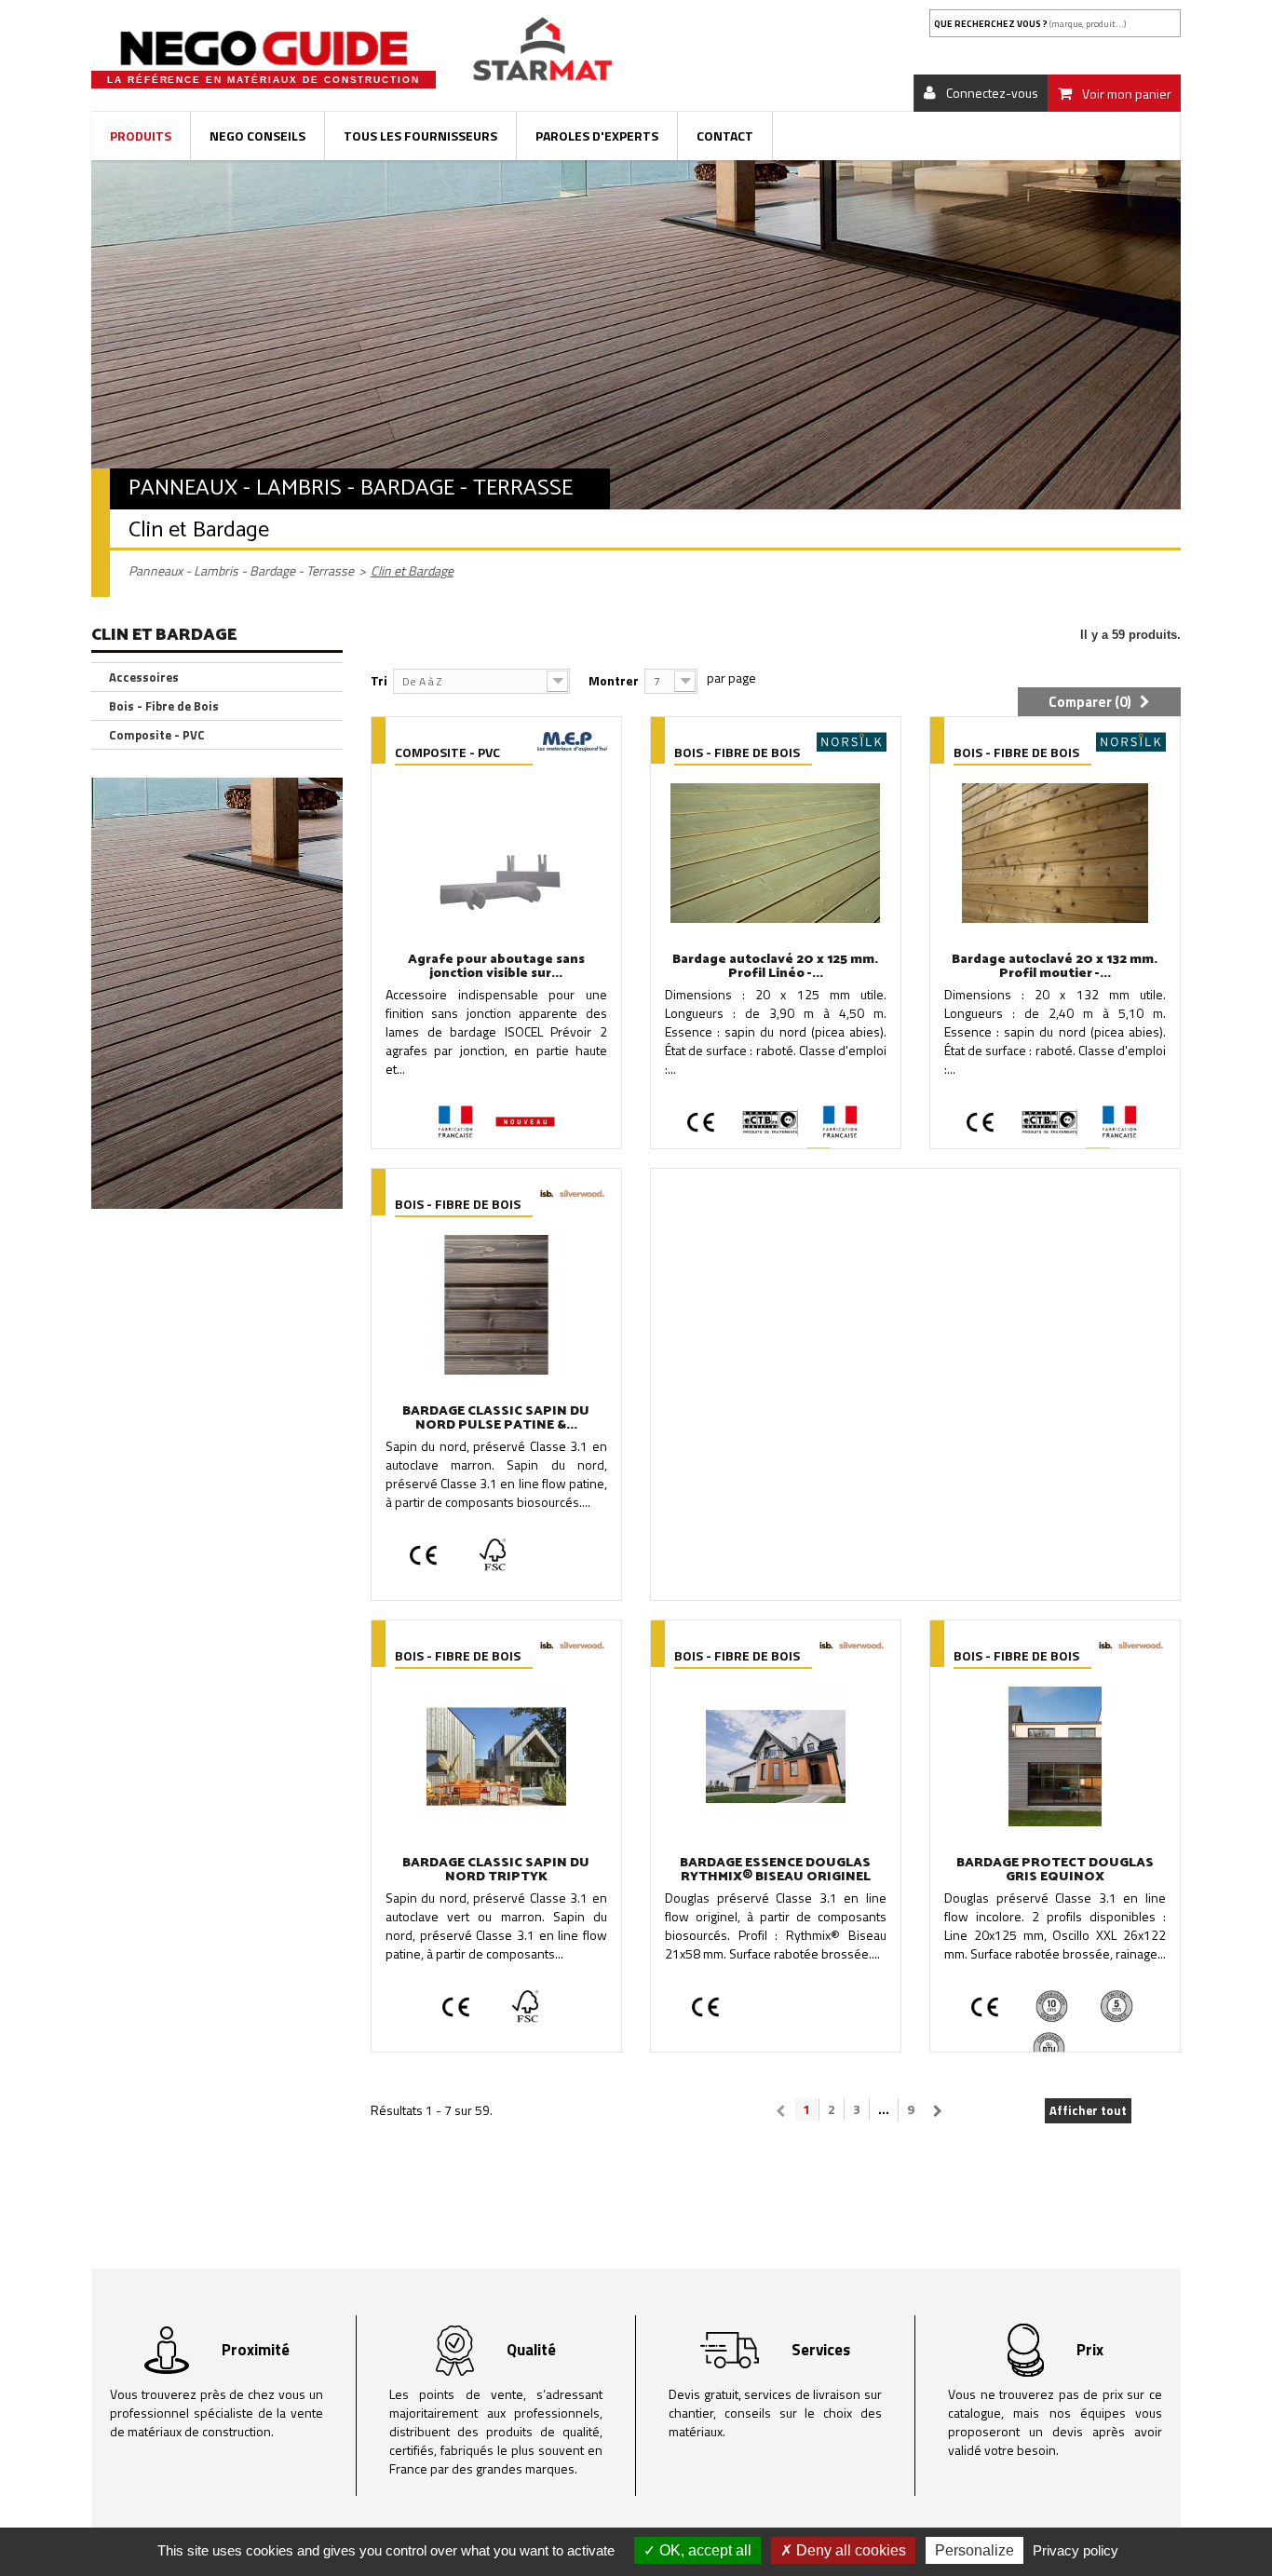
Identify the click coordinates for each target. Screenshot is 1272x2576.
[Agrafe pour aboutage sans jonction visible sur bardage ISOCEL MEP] (496, 853)
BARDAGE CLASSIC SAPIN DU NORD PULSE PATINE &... (496, 1418)
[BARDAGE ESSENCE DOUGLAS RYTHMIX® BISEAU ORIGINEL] (776, 1756)
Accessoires (144, 677)
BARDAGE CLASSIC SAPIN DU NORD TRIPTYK (496, 1870)
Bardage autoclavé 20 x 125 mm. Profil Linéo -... (775, 967)
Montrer (614, 680)
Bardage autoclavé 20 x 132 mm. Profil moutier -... (1055, 967)
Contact (725, 136)
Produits (141, 136)
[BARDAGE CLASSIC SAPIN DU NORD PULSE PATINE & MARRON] (496, 1305)
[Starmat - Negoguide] (264, 48)
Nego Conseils (257, 136)
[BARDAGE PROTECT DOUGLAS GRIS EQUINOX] (1055, 1756)
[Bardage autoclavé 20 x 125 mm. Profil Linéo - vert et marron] (776, 853)
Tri (379, 680)
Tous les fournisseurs (420, 136)
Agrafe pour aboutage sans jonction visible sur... (496, 967)
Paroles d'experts (597, 136)
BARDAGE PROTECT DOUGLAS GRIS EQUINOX (1055, 1870)
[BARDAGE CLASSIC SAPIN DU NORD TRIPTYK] (496, 1756)
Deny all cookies (849, 2550)
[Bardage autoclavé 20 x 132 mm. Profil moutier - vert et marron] (1055, 853)
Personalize (974, 2550)
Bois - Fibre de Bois (164, 706)
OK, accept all (704, 2550)
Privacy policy (1076, 2550)
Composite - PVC (157, 735)
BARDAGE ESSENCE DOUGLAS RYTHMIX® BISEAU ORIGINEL (775, 1870)
